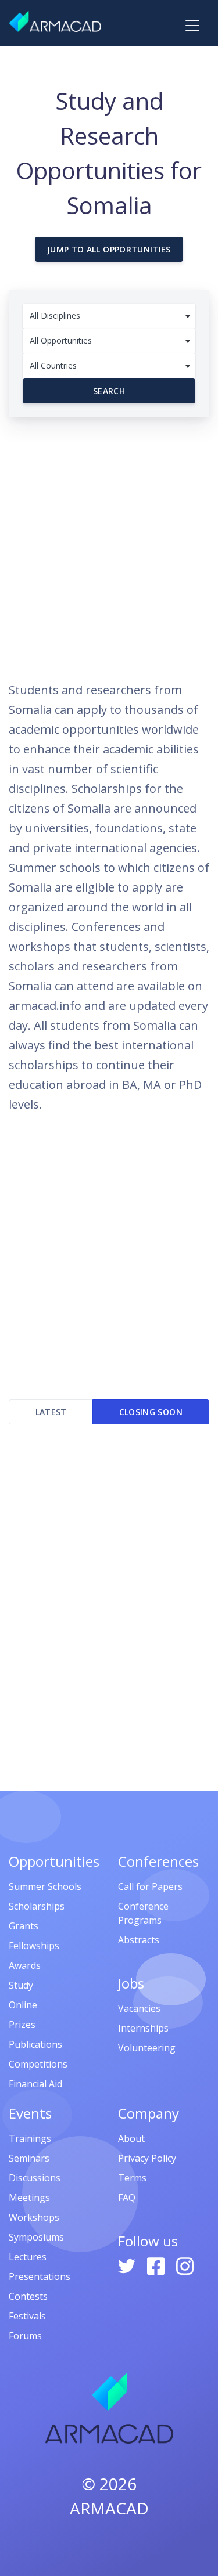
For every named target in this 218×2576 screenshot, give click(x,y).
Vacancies (139, 2008)
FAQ (127, 2198)
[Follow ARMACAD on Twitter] (128, 2265)
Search (109, 391)
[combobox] (109, 316)
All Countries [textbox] (53, 365)
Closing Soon (151, 1412)
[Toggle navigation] (192, 26)
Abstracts (139, 1940)
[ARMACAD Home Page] (55, 21)
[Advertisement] (109, 544)
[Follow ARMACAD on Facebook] (157, 2265)
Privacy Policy (147, 2158)
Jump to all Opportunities (109, 249)
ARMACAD (109, 2508)
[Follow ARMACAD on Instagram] (185, 2265)
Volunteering (147, 2048)
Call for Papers (150, 1886)
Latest (51, 1412)
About (131, 2138)
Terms (132, 2178)
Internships (143, 2028)
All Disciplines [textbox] (55, 315)
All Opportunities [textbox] (61, 340)
